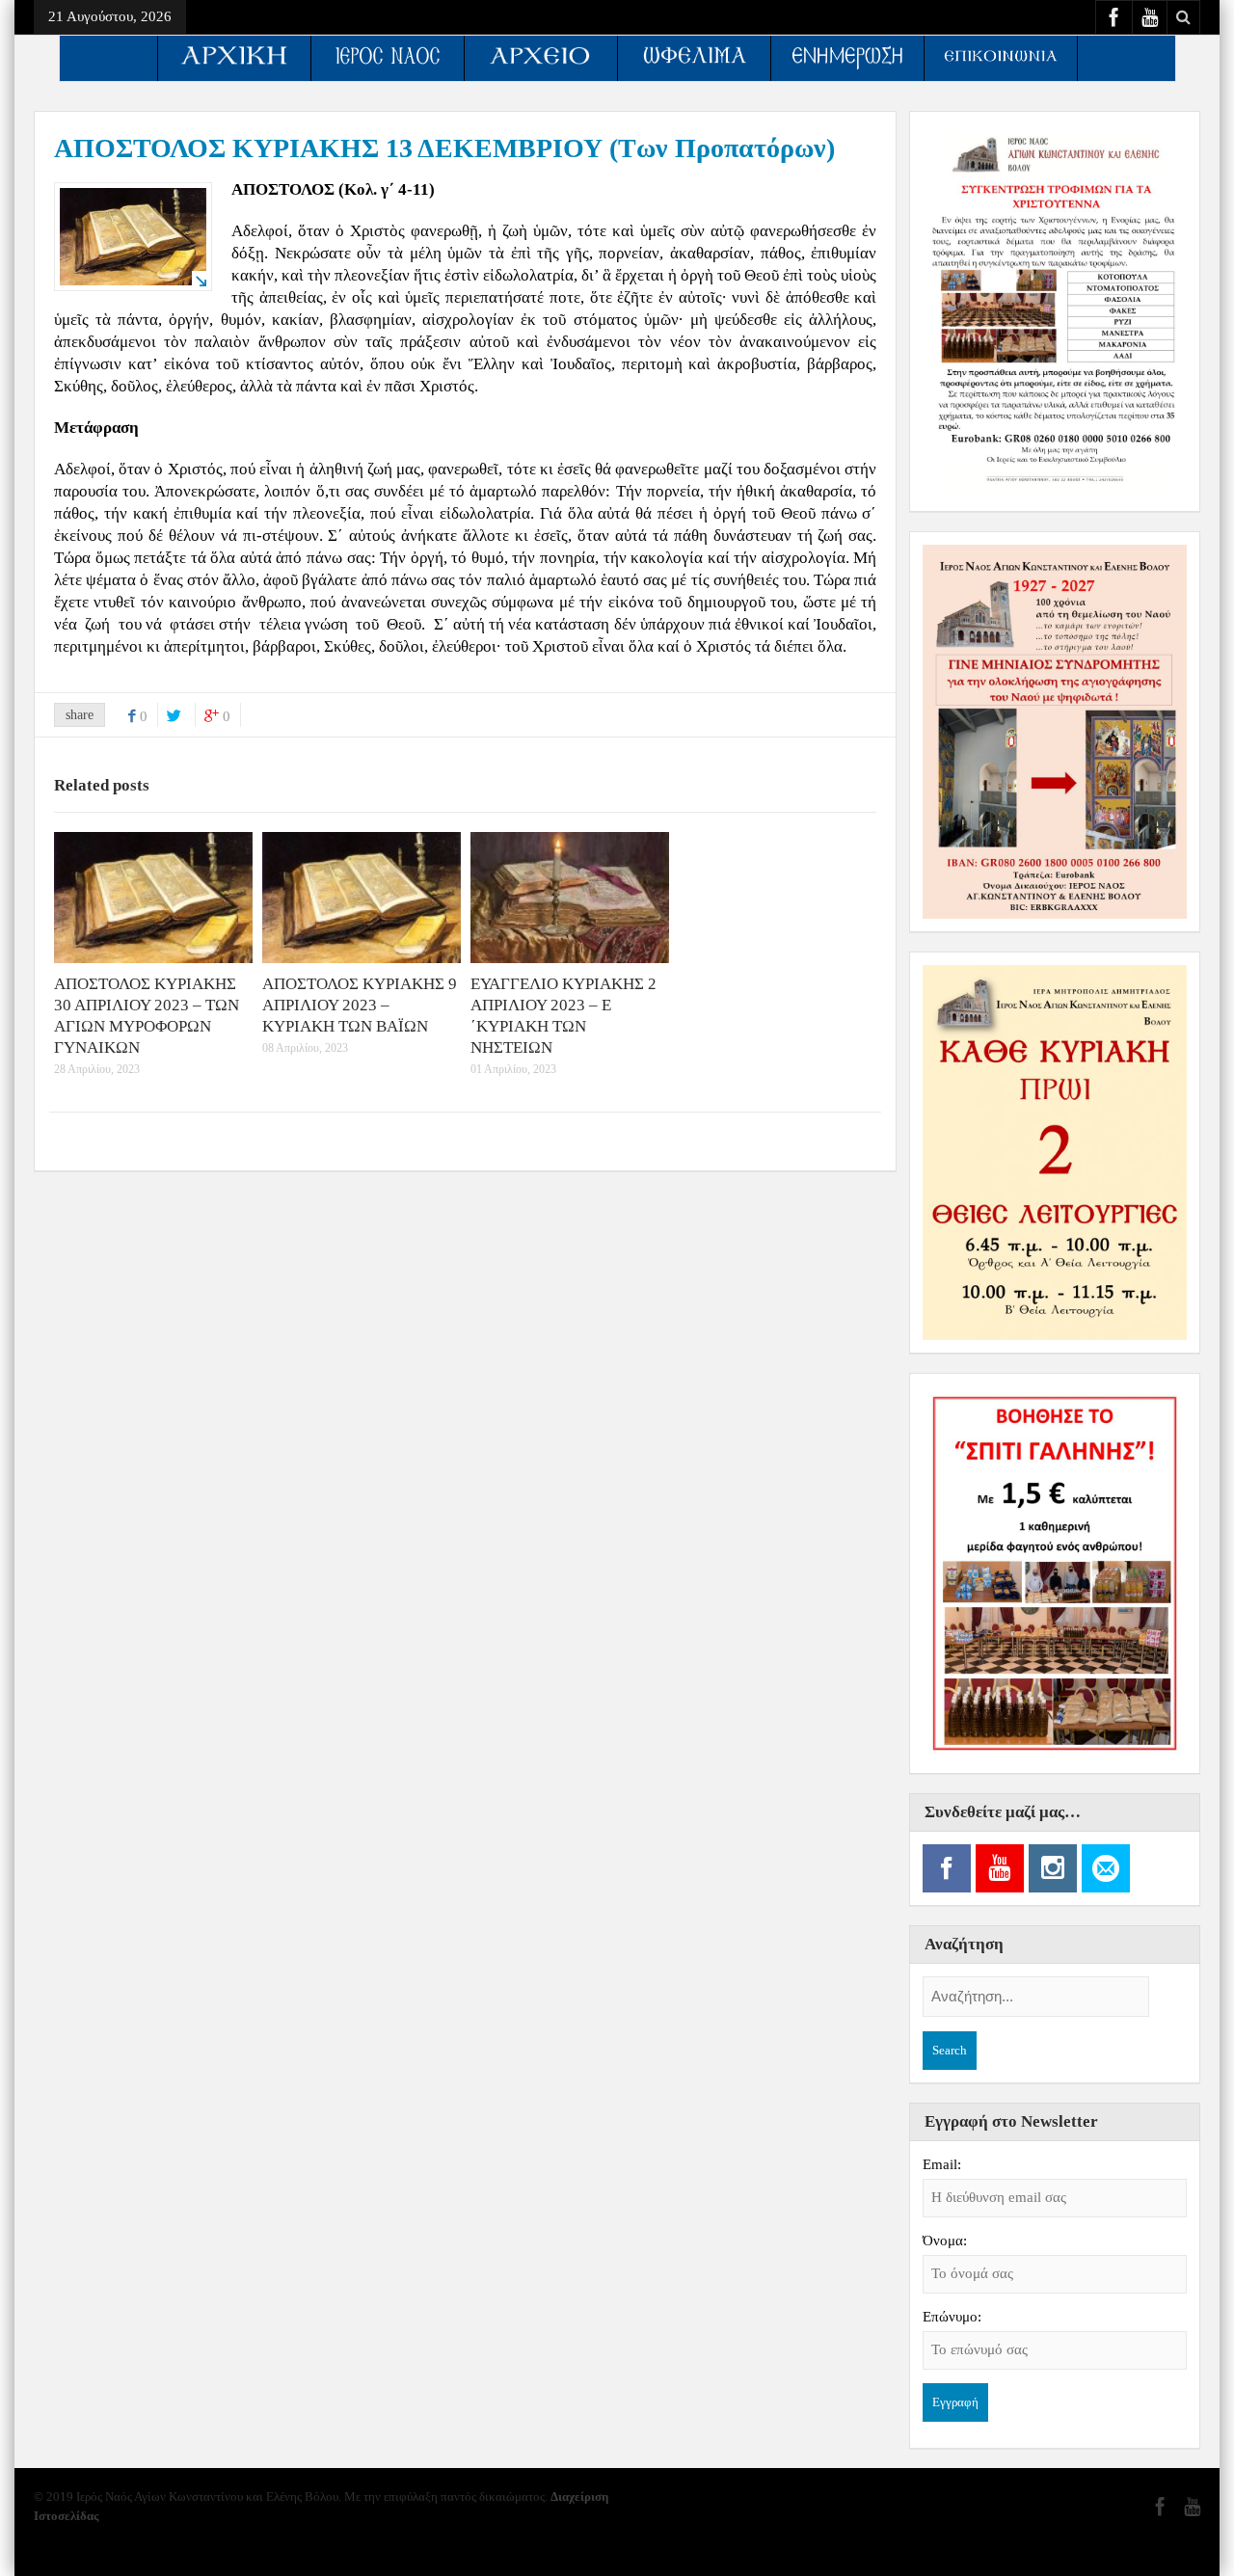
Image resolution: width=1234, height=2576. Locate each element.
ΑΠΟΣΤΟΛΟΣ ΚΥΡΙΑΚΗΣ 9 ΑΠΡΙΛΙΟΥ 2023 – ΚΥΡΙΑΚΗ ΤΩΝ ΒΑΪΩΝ (360, 1005)
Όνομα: (945, 2241)
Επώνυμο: (952, 2317)
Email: (942, 2164)
